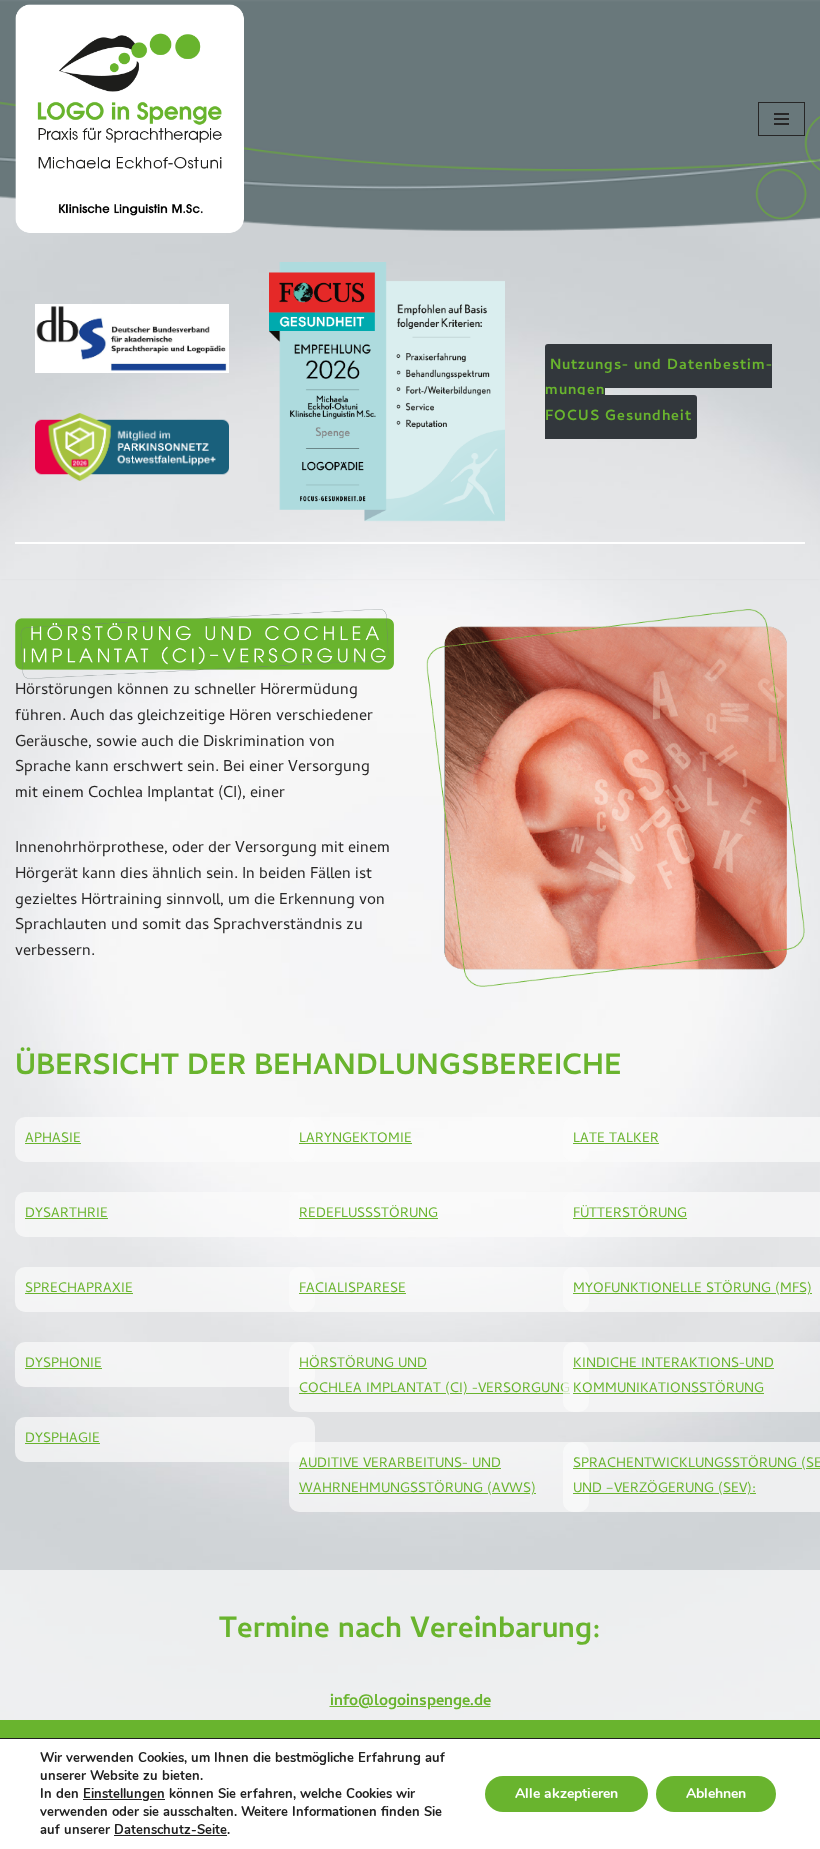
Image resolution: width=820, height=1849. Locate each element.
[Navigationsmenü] (781, 119)
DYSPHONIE (63, 1364)
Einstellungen (124, 1794)
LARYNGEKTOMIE (355, 1139)
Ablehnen (716, 1793)
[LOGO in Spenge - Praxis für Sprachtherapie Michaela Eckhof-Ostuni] (130, 119)
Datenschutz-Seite (170, 1830)
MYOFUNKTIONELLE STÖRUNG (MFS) (692, 1289)
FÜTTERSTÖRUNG (630, 1214)
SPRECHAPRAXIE (79, 1289)
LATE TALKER (616, 1139)
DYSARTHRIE (66, 1214)
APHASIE (53, 1139)
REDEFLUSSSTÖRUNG (368, 1214)
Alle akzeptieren (566, 1793)
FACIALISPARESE (352, 1289)
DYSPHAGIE (62, 1439)
